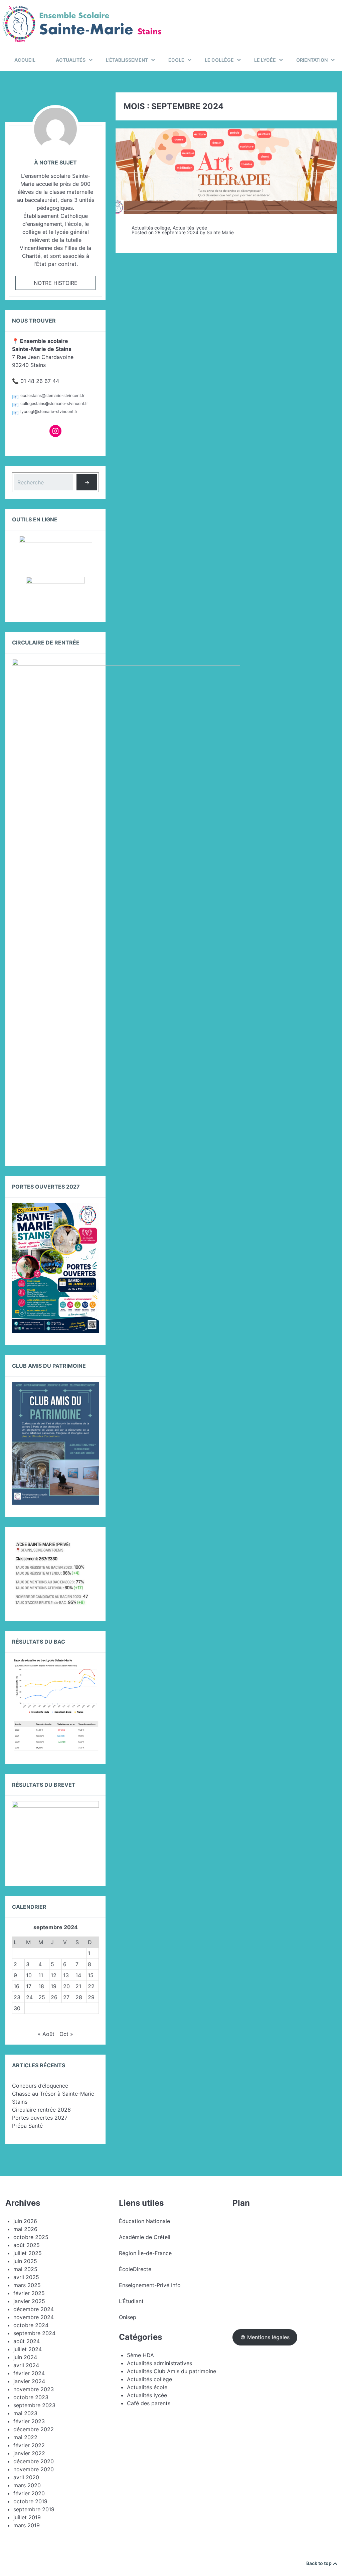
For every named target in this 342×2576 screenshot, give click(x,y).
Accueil (25, 60)
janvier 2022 (29, 2453)
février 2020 (29, 2493)
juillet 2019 (27, 2517)
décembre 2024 (34, 2309)
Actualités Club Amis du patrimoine (172, 2371)
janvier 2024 (29, 2381)
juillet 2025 (28, 2253)
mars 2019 (27, 2525)
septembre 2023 (34, 2405)
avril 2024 (26, 2365)
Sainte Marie (220, 232)
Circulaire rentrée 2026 (41, 2110)
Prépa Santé (27, 2126)
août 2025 (27, 2245)
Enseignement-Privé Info (150, 2285)
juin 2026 (25, 2221)
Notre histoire (56, 283)
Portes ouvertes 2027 (40, 2118)
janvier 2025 (29, 2301)
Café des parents (149, 2403)
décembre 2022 (34, 2429)
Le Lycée (265, 60)
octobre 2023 (31, 2397)
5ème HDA (140, 2355)
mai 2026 (25, 2229)
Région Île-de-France (145, 2253)
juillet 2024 (28, 2349)
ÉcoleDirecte (135, 2269)
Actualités (71, 60)
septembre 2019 (34, 2509)
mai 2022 (25, 2437)
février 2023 (29, 2421)
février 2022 (29, 2445)
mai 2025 (25, 2269)
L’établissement (127, 60)
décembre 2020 (34, 2461)
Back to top (319, 2563)
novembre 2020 (34, 2469)
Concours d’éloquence (40, 2086)
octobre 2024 (31, 2325)
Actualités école (147, 2387)
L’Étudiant (131, 2301)
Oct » (66, 2034)
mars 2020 (27, 2485)
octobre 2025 (31, 2237)
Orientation (312, 60)
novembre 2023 (34, 2389)
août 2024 (27, 2341)
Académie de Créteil (145, 2237)
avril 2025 (26, 2277)
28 (79, 1997)
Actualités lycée (190, 228)
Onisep (128, 2317)
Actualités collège (151, 228)
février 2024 (29, 2373)
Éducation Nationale (144, 2221)
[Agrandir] (90, 1548)
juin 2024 (25, 2357)
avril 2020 (26, 2477)
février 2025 (29, 2293)
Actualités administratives (159, 2363)
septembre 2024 (34, 2333)
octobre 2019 (30, 2501)
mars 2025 (27, 2285)
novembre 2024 (34, 2317)
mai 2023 (25, 2413)
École (176, 60)
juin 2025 (25, 2261)
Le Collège (219, 60)
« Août (46, 2034)
